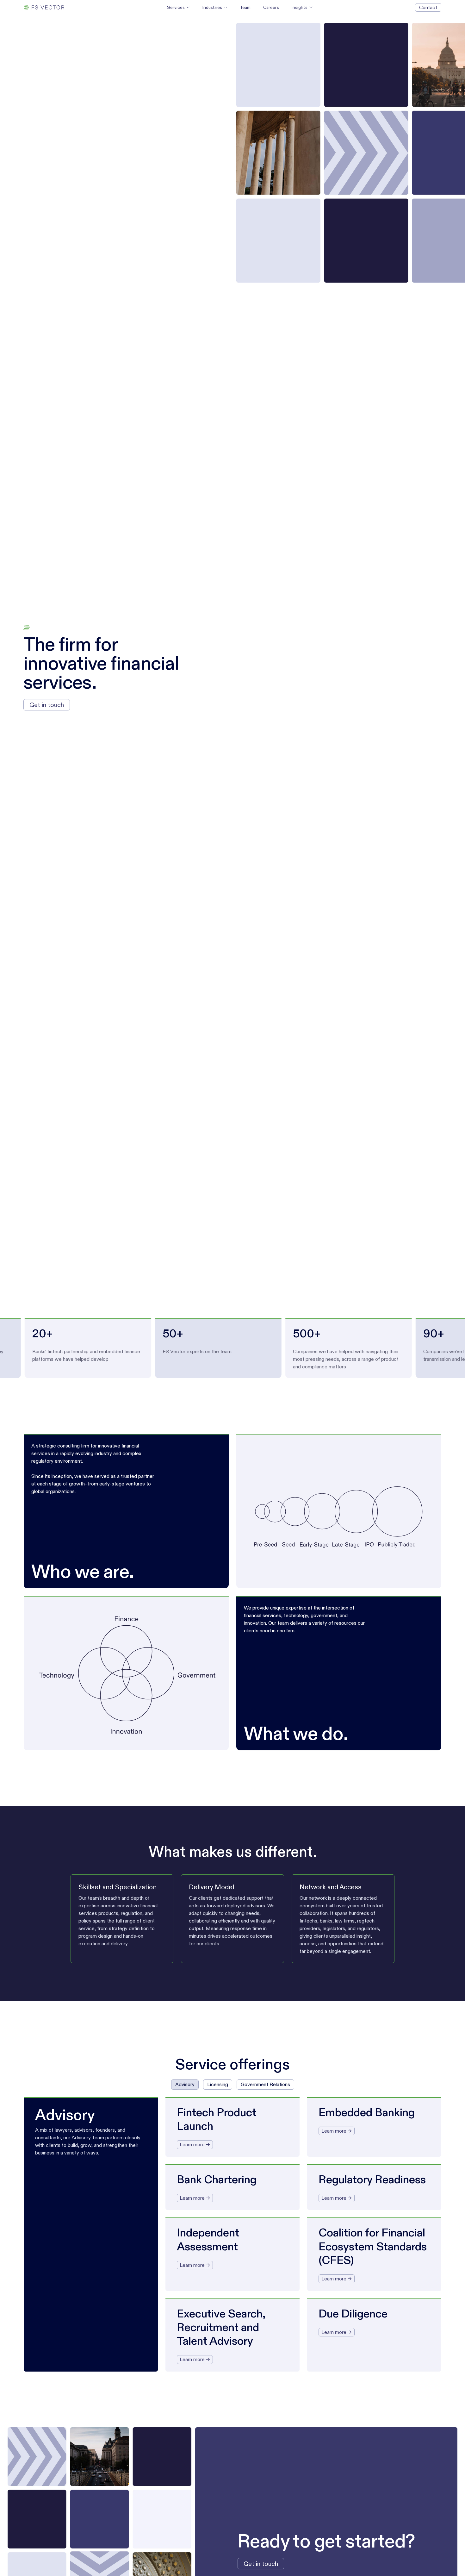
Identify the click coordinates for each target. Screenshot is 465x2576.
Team (245, 7)
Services (176, 7)
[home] (44, 7)
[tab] (185, 2085)
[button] (178, 7)
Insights (300, 7)
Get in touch (47, 705)
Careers (271, 7)
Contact (428, 7)
